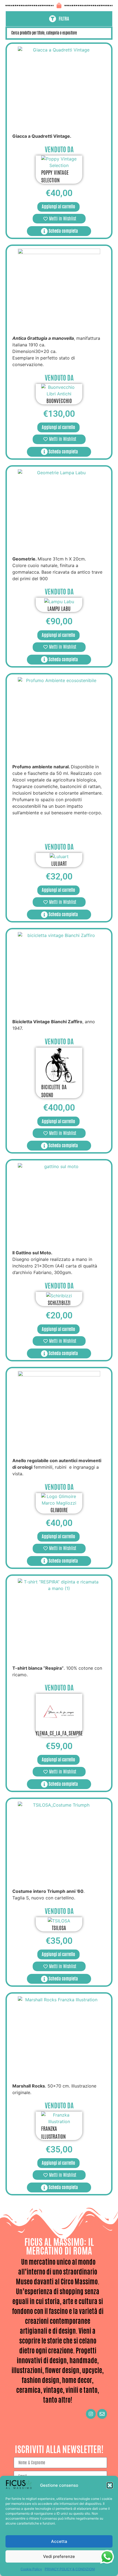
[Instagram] (91, 2414)
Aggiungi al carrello (58, 207)
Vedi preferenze (59, 2556)
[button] (110, 2485)
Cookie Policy (31, 2569)
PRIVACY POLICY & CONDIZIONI (70, 2569)
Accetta (59, 2541)
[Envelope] (102, 2414)
